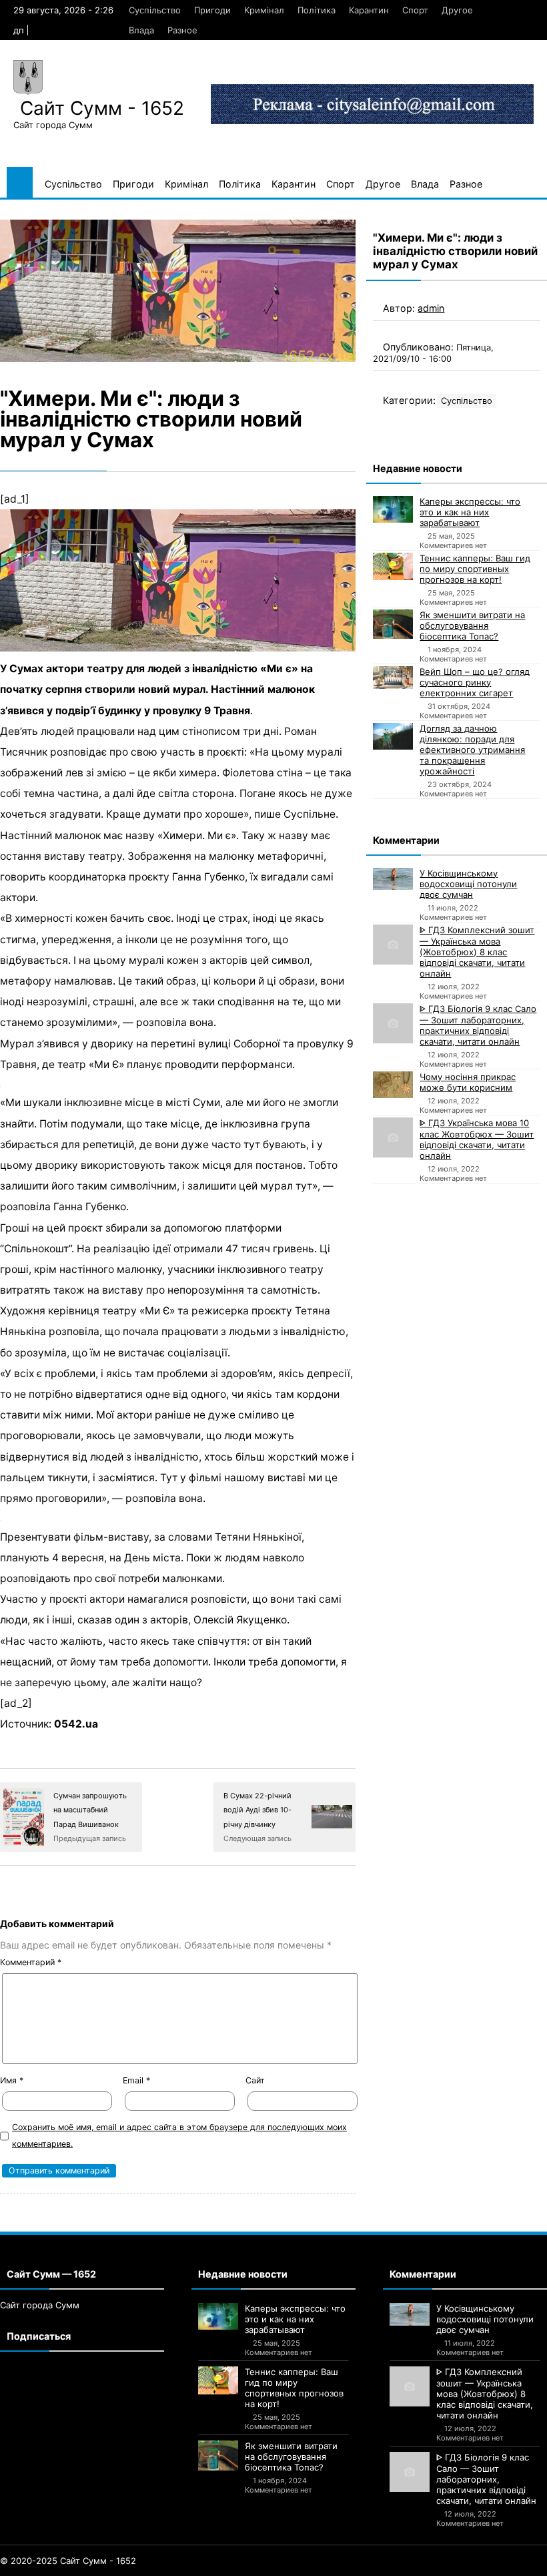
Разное (182, 30)
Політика (317, 10)
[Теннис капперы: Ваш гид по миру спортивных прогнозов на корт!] (393, 567)
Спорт (415, 10)
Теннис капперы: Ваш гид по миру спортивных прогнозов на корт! (475, 569)
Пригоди (212, 10)
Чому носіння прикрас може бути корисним (468, 1082)
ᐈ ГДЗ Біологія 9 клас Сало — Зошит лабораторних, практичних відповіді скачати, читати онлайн (478, 1025)
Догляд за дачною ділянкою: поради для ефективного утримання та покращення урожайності (472, 750)
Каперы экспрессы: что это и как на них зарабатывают (470, 512)
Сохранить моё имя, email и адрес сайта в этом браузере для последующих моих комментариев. (179, 2135)
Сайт (255, 2080)
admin (431, 308)
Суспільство (155, 10)
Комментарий (31, 1962)
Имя (12, 2080)
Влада (141, 30)
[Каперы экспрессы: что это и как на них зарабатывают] (393, 509)
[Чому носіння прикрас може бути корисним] (393, 1085)
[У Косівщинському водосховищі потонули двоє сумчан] (393, 879)
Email (136, 2080)
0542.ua (76, 1724)
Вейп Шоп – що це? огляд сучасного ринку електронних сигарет (475, 682)
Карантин (369, 10)
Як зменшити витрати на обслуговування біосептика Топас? (472, 625)
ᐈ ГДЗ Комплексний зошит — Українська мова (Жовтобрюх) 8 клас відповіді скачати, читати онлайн (477, 952)
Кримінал (264, 10)
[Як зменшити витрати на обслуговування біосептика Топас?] (393, 624)
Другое (457, 10)
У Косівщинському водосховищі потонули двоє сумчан (468, 884)
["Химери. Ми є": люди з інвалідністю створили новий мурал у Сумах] (178, 291)
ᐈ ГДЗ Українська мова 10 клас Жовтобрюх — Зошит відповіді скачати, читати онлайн (477, 1139)
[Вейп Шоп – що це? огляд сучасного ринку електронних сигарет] (393, 678)
